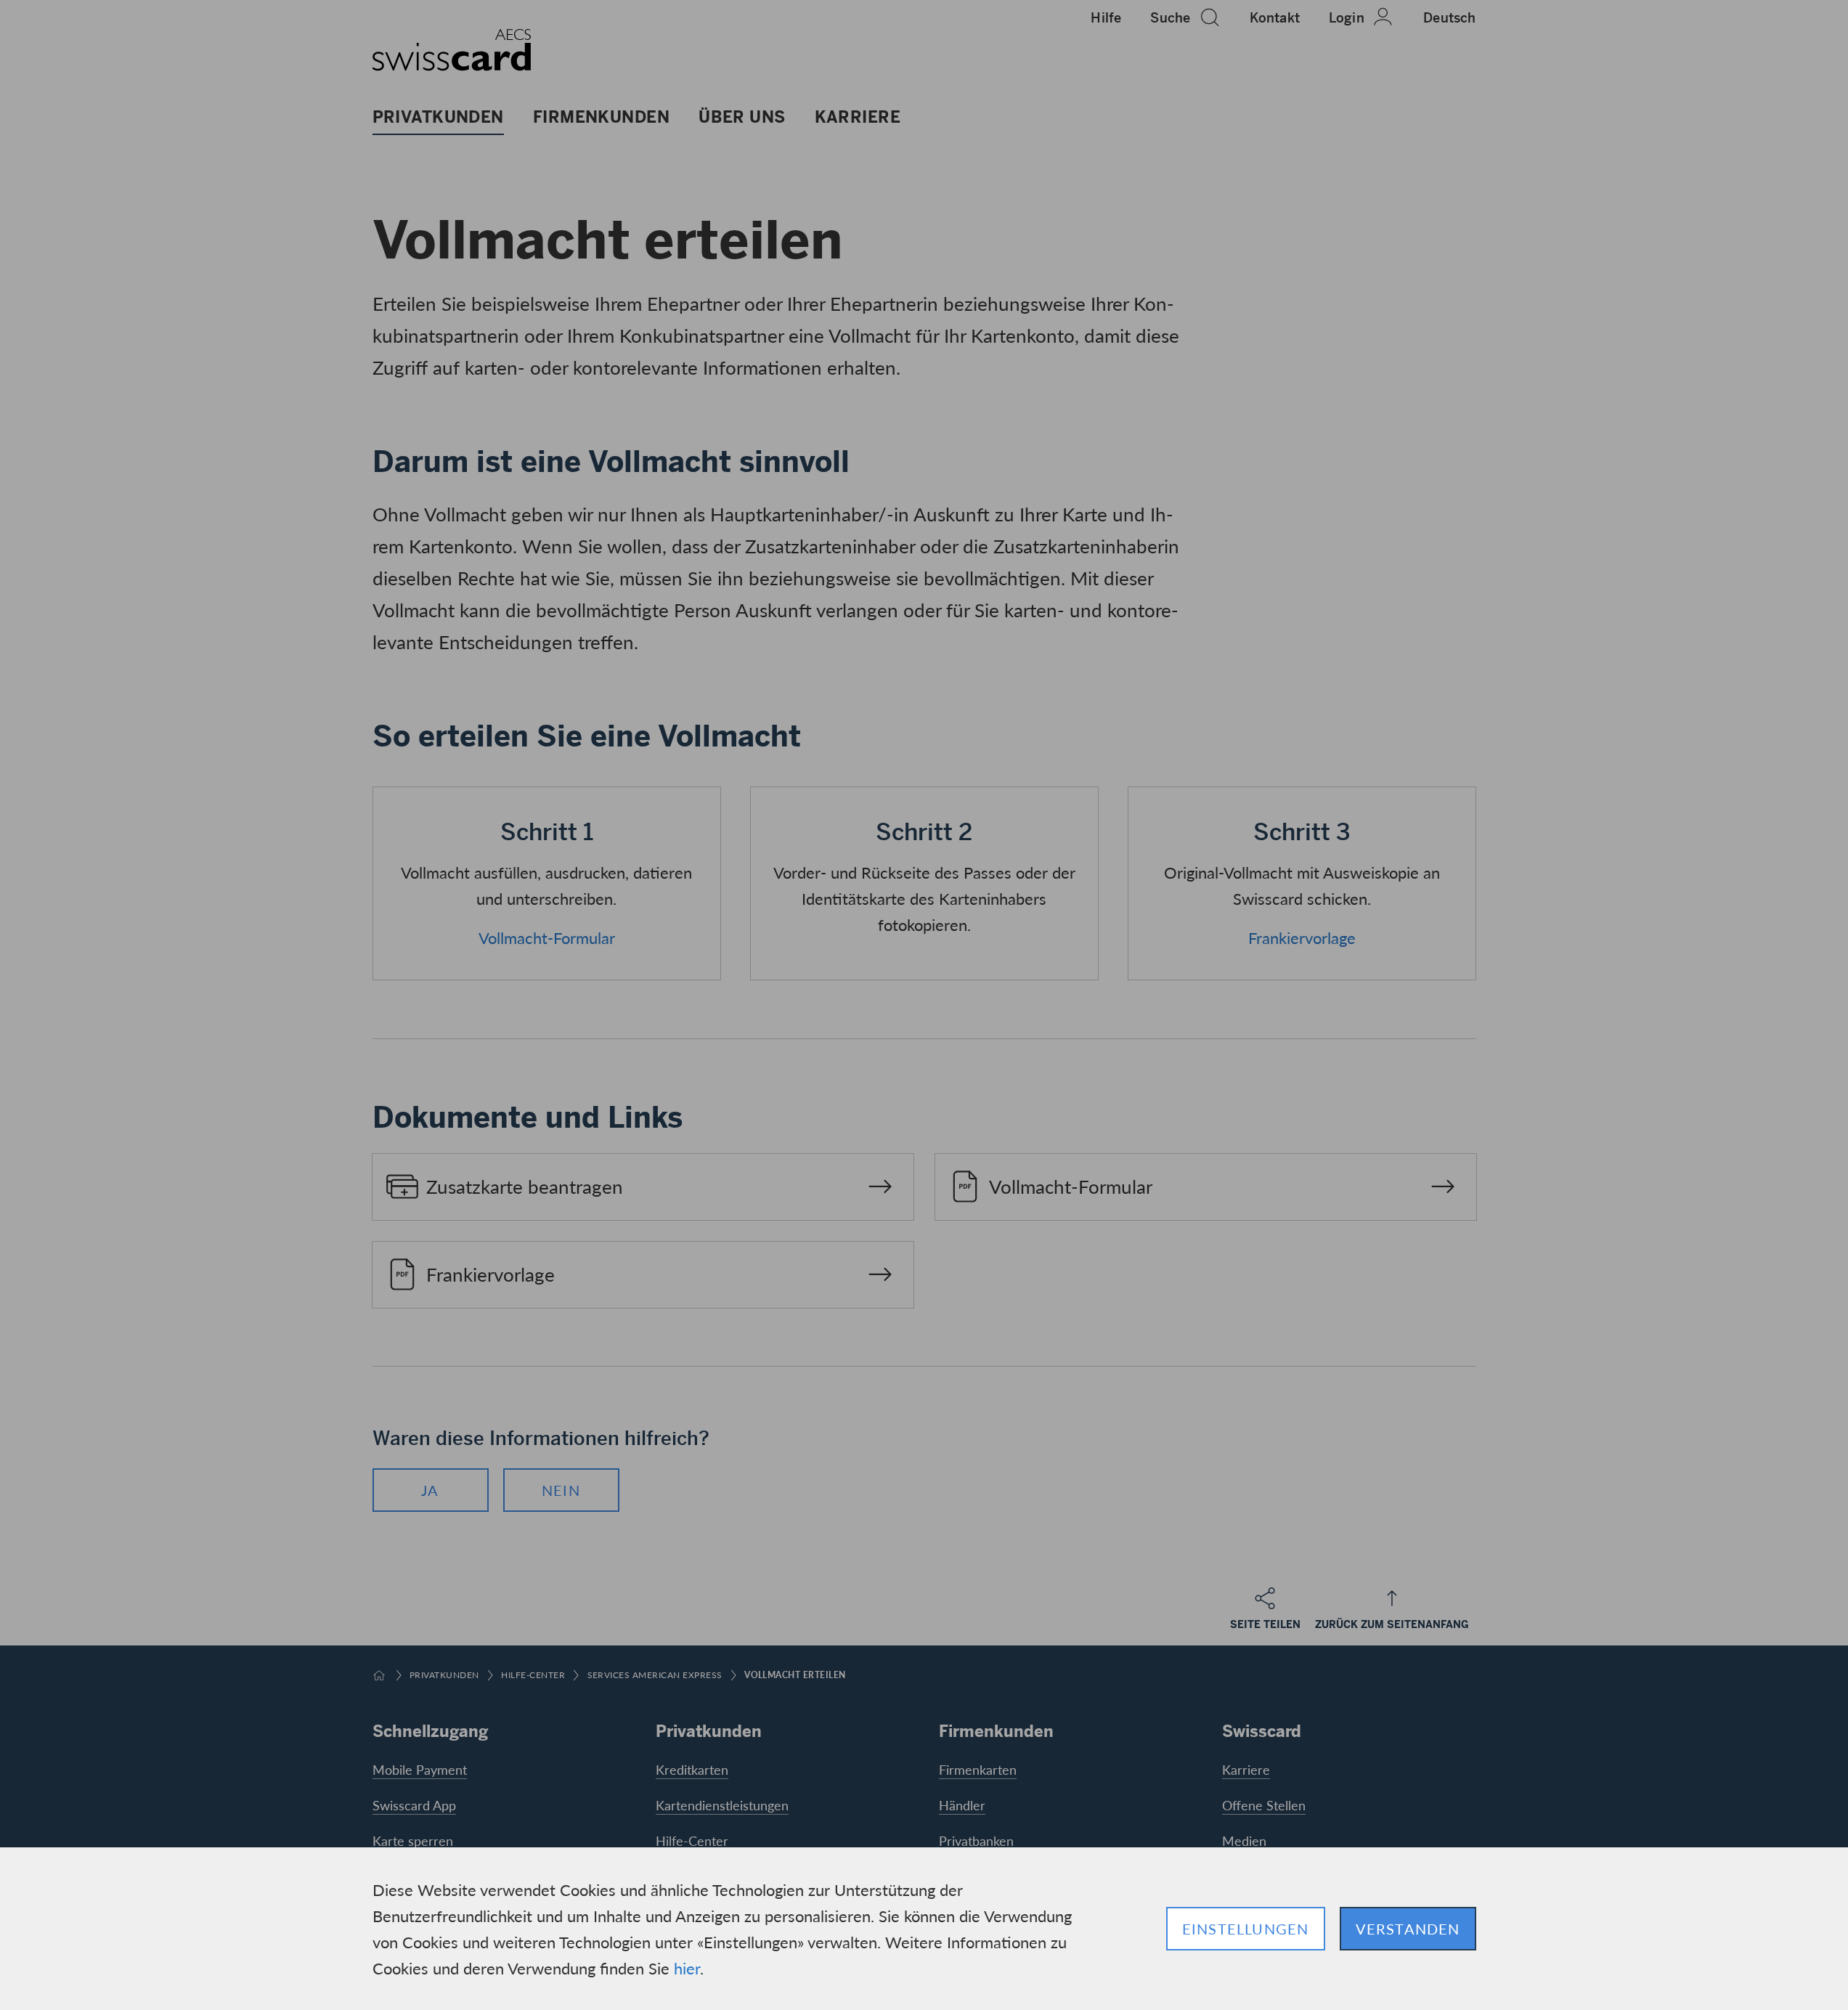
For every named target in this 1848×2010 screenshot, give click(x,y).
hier (687, 1968)
